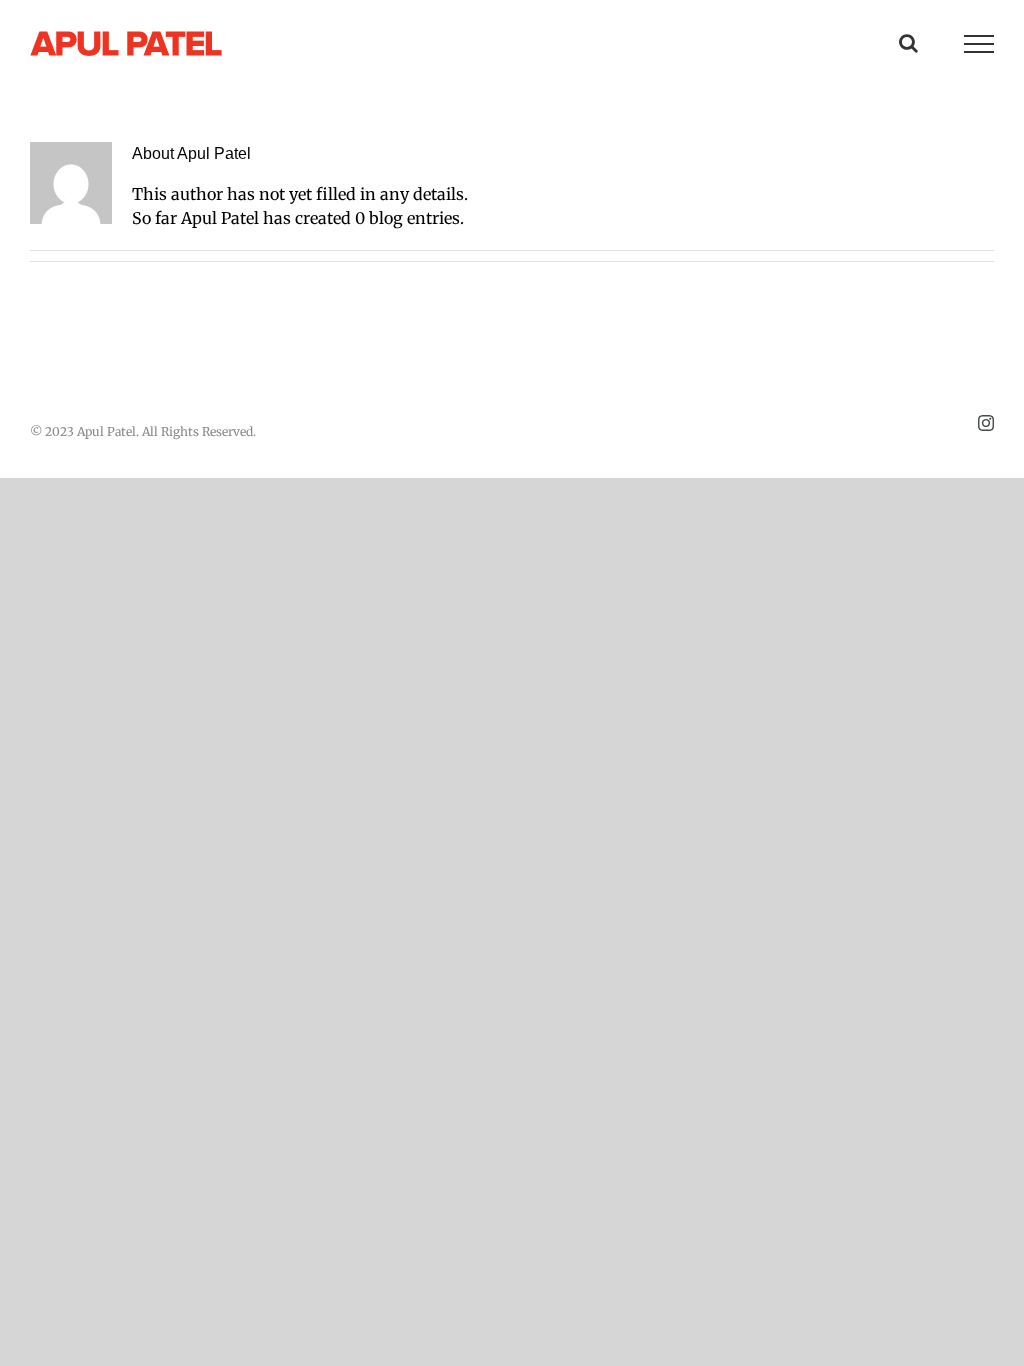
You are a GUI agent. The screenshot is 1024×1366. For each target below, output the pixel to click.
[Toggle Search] (908, 43)
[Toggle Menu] (979, 44)
